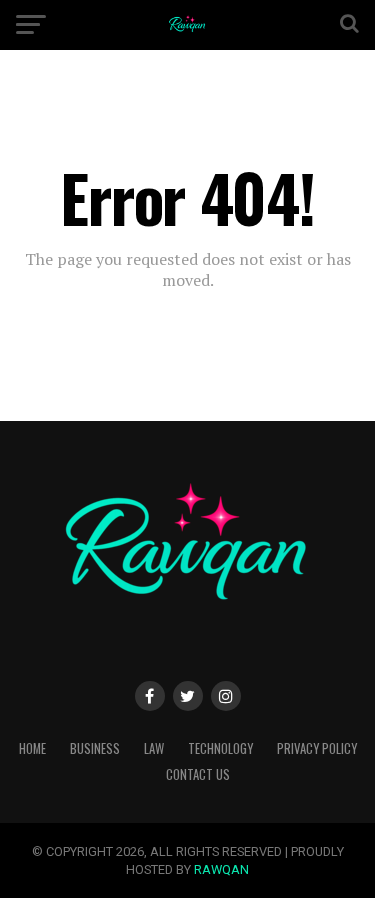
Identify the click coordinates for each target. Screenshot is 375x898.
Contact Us (198, 774)
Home (32, 748)
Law (154, 748)
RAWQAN (221, 869)
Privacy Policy (317, 748)
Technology (220, 748)
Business (95, 748)
